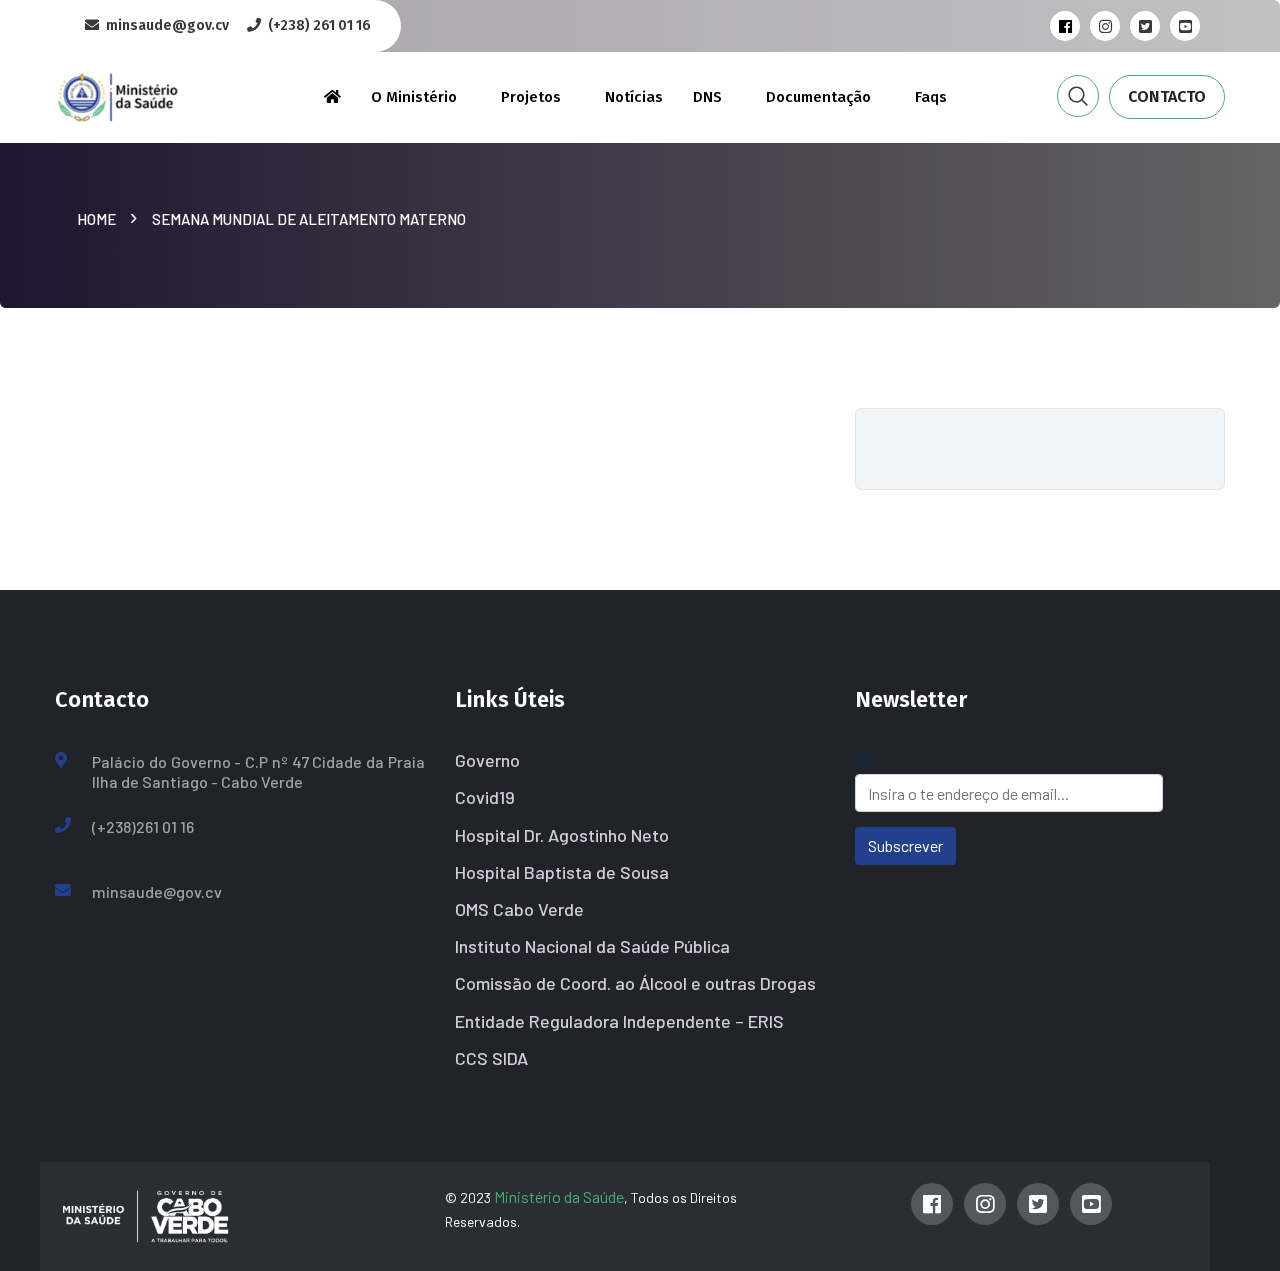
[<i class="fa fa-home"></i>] (332, 97)
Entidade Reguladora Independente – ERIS (619, 1021)
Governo (487, 760)
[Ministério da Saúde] (150, 94)
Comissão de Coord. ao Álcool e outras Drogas (635, 983)
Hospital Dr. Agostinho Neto (562, 835)
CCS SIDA (491, 1058)
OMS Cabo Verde (519, 909)
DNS (707, 97)
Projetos (531, 97)
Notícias (634, 97)
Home (99, 219)
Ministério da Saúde (559, 1196)
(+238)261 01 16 (143, 826)
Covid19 (485, 797)
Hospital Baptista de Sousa (562, 872)
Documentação (818, 97)
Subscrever (905, 845)
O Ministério (414, 97)
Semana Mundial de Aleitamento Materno (309, 219)
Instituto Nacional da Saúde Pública (592, 946)
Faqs (931, 97)
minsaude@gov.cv (157, 891)
